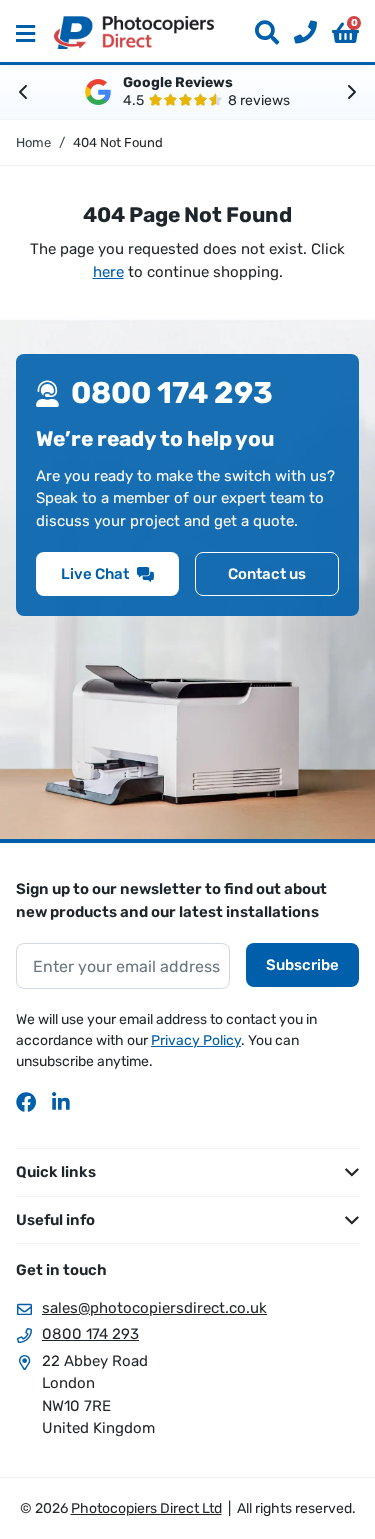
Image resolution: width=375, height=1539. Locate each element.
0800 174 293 (90, 1334)
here (108, 272)
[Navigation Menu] (25, 33)
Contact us (267, 574)
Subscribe (302, 965)
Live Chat (95, 574)
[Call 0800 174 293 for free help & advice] (298, 33)
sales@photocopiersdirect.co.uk (154, 1308)
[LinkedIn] (62, 1102)
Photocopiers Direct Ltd (134, 32)
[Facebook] (26, 1102)
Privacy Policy (196, 1040)
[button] (345, 33)
